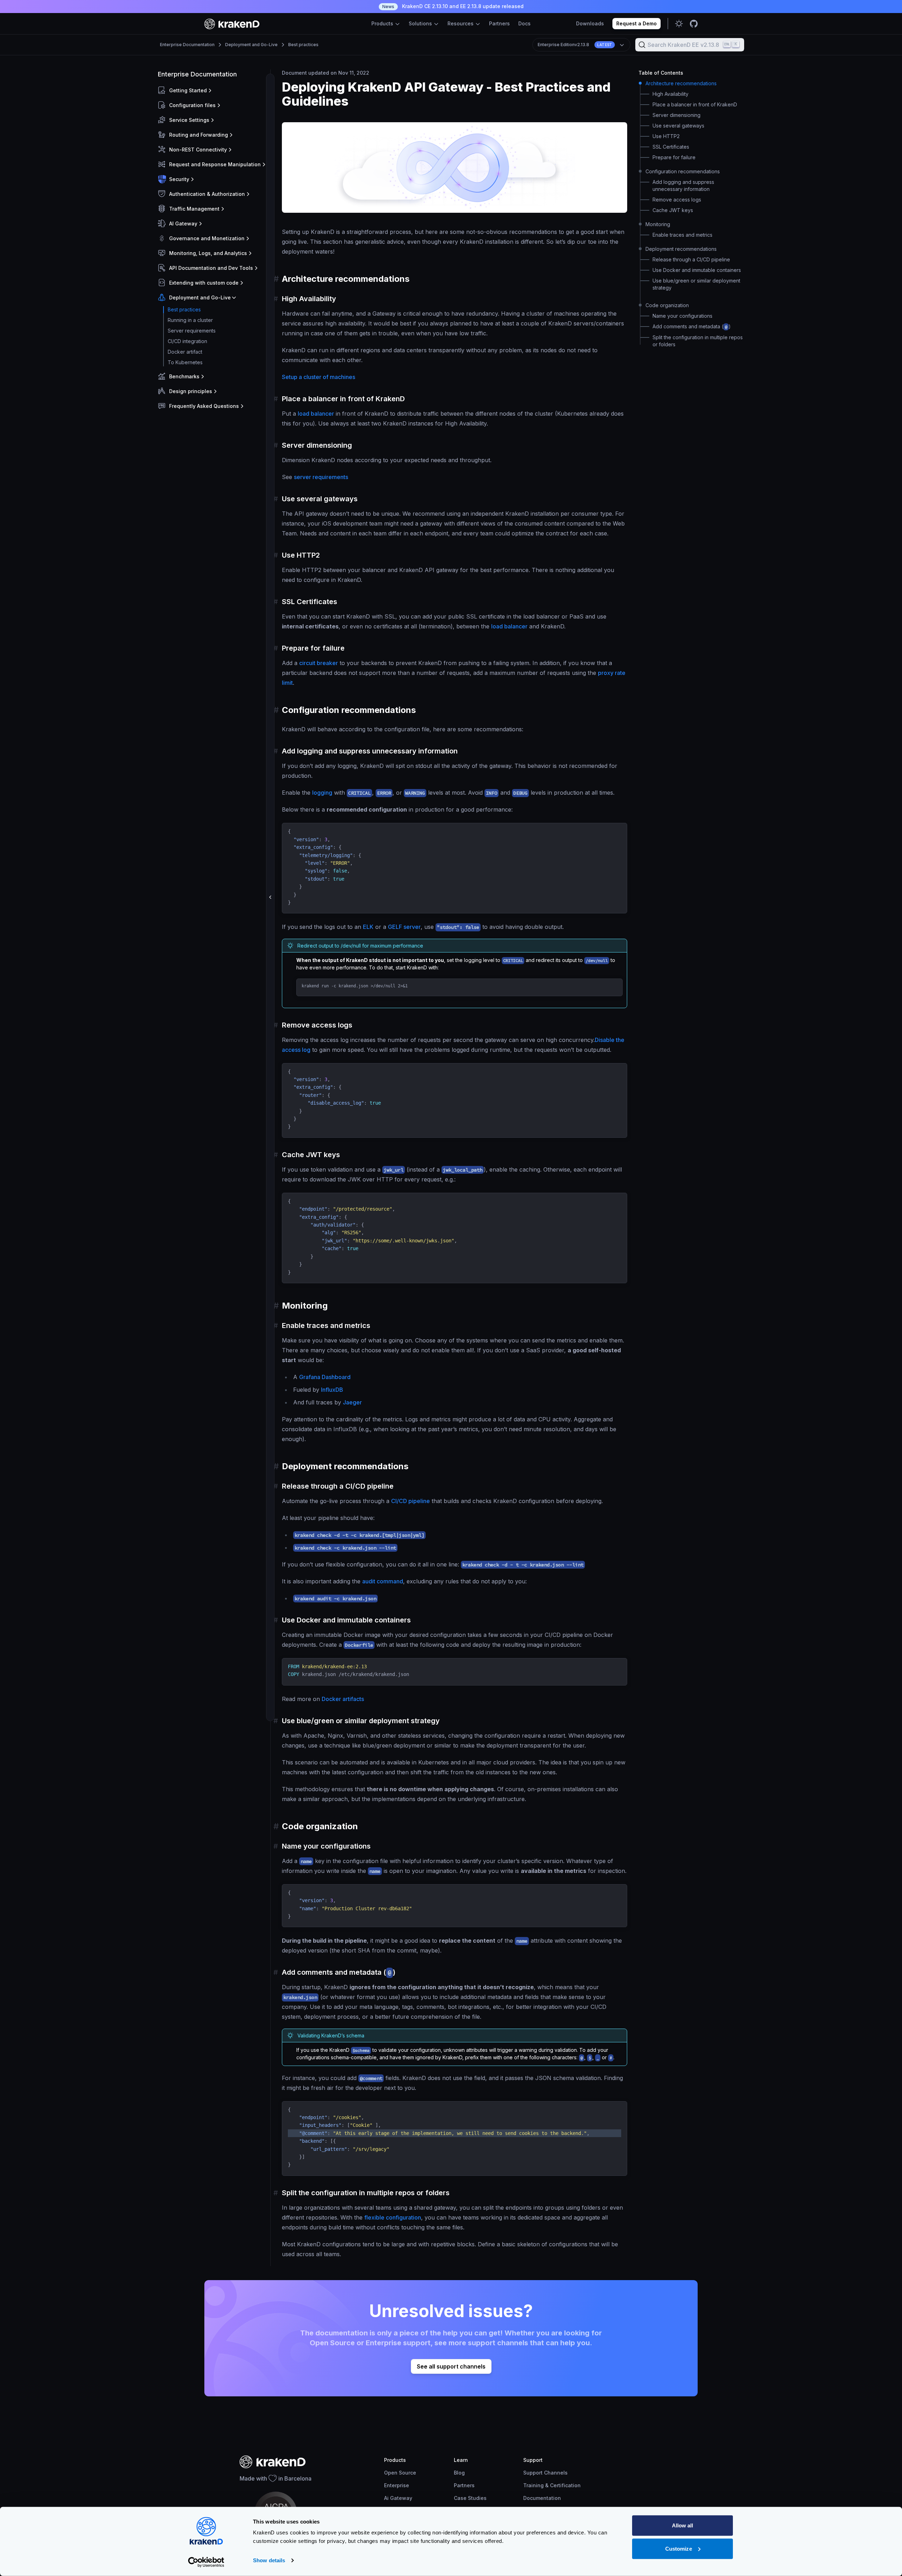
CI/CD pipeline (410, 1501)
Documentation (542, 2498)
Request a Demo (637, 23)
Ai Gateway (398, 2498)
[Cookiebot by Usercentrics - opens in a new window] (206, 2562)
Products (383, 23)
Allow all (683, 2525)
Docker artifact (185, 352)
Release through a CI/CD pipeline (691, 259)
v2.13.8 (575, 45)
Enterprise (397, 2485)
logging (322, 793)
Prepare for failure (674, 157)
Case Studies (470, 2498)
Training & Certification (552, 2485)
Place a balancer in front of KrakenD (695, 104)
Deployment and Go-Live (251, 45)
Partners (499, 23)
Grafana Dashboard (325, 1377)
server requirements (321, 477)
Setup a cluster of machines (319, 377)
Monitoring (658, 224)
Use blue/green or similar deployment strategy (696, 284)
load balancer (316, 414)
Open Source (400, 2473)
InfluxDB (332, 1390)
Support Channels (545, 2473)
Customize (679, 2548)
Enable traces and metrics (682, 235)
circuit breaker (319, 663)
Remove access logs (677, 200)
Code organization (667, 305)
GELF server (404, 927)
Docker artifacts (343, 1699)
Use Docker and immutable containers (697, 270)
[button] (213, 91)
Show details (269, 2560)
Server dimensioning (676, 115)
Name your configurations (682, 316)
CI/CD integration (187, 341)
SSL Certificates (671, 147)
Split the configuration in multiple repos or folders (698, 341)
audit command (383, 1581)
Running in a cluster (190, 320)
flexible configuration (393, 2217)
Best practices (303, 45)
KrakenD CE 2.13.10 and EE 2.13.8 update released (453, 6)
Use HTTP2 (666, 136)
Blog (459, 2473)
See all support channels (451, 2366)
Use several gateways (678, 126)
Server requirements (192, 331)
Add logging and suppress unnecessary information (683, 185)
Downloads (590, 23)
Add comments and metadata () (692, 326)
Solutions (421, 23)
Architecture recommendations (681, 83)
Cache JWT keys (673, 210)
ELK (368, 927)
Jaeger (352, 1402)
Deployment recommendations (681, 249)
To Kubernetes (185, 362)
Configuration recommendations (683, 171)
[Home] (232, 24)
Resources (461, 23)
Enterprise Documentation (187, 45)
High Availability (671, 94)
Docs (524, 23)
